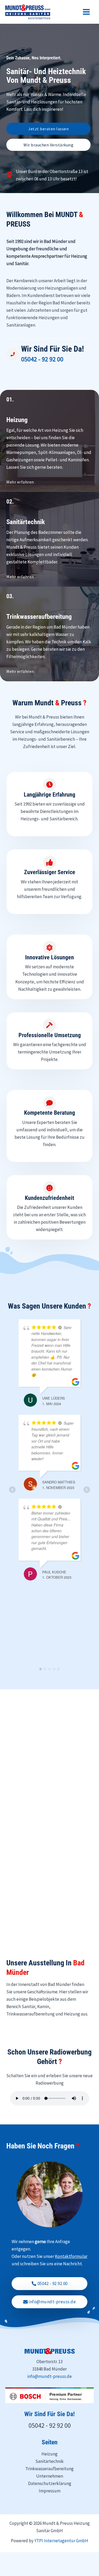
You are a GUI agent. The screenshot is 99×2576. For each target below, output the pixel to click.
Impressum (50, 2491)
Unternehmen (50, 2476)
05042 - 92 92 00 (42, 359)
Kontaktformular (71, 2256)
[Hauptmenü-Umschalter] (87, 12)
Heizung (49, 2454)
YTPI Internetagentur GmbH (61, 2541)
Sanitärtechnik (49, 2461)
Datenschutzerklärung (50, 2483)
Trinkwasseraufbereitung (49, 2469)
